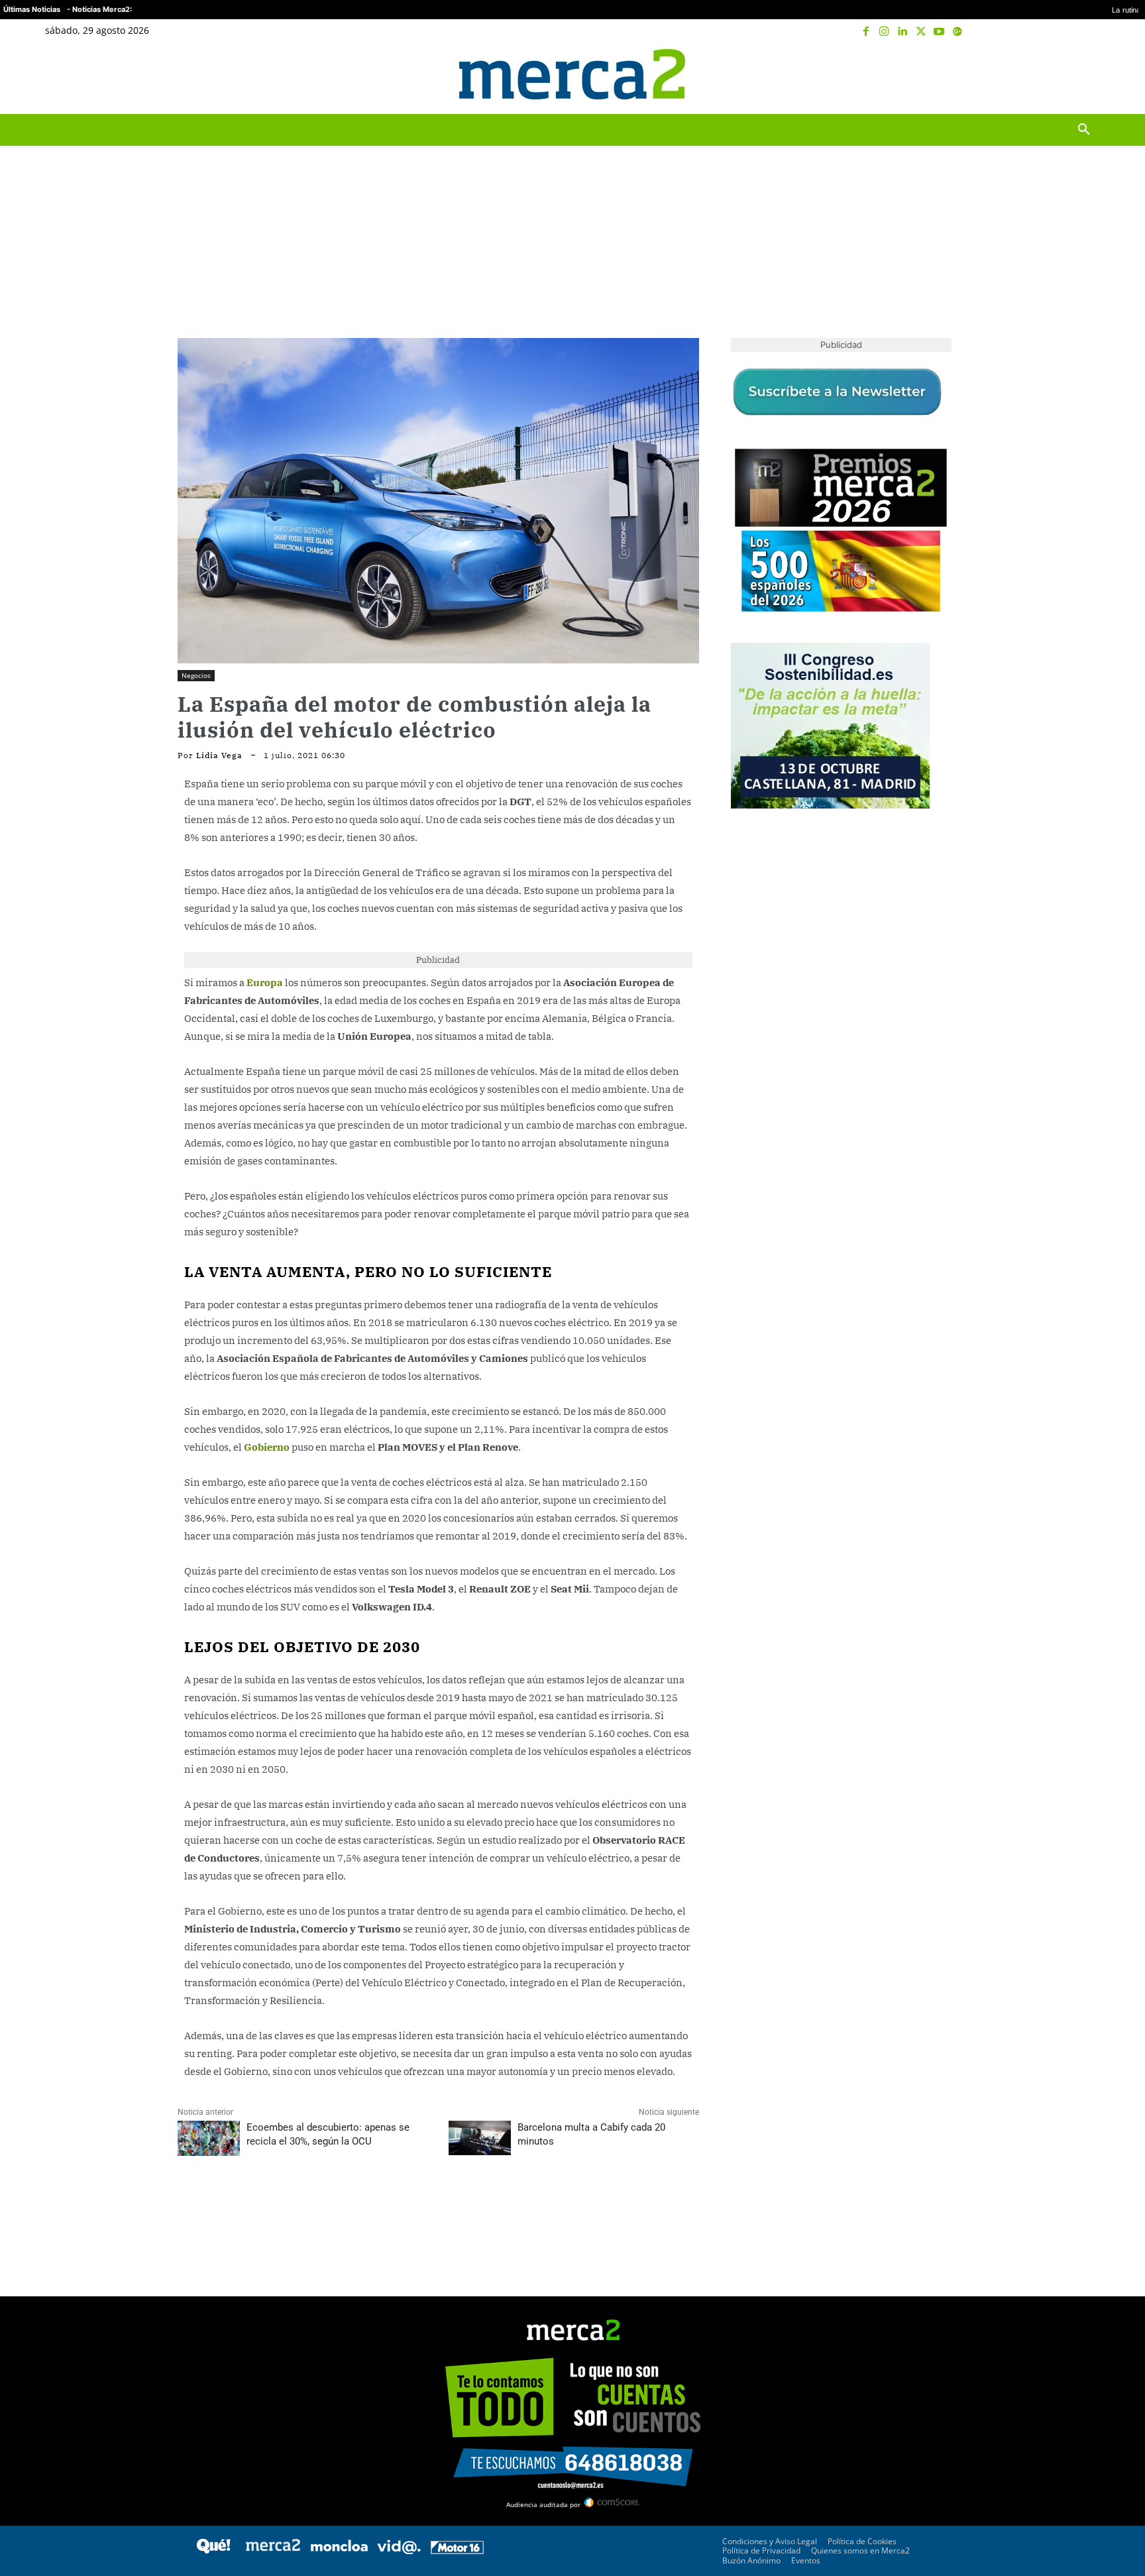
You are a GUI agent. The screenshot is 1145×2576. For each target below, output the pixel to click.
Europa (265, 982)
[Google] (957, 32)
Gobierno (267, 1447)
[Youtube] (939, 32)
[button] (1084, 74)
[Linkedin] (902, 32)
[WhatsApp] (282, 2205)
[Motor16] (457, 2550)
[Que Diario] (213, 2550)
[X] (921, 32)
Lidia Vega (219, 756)
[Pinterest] (252, 2205)
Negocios (196, 675)
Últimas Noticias (32, 9)
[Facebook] (866, 32)
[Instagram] (885, 32)
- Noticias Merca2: (99, 9)
